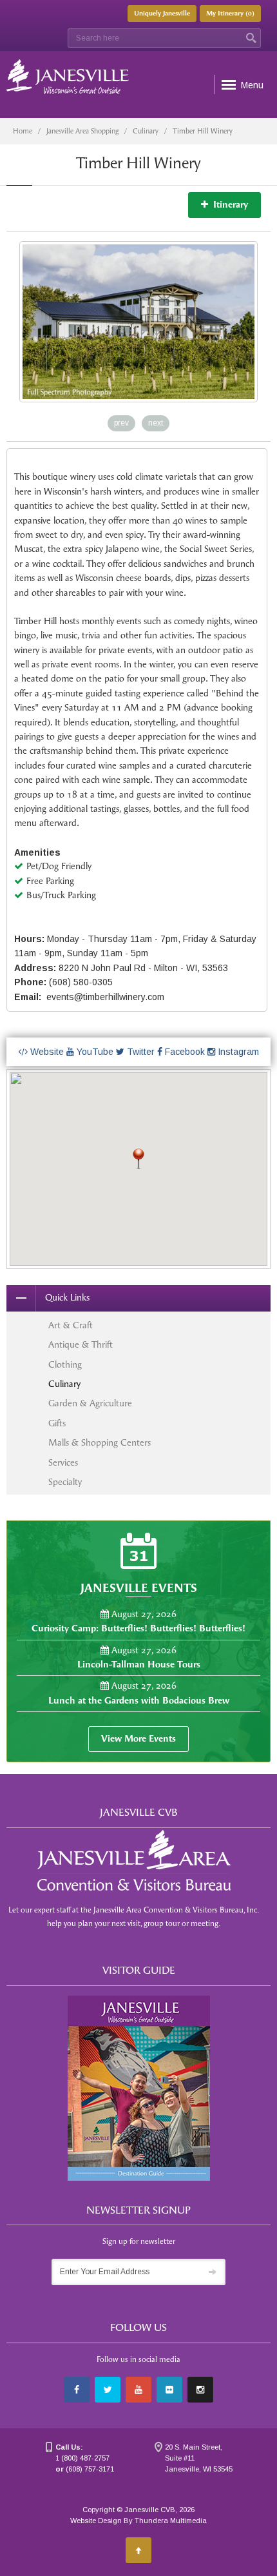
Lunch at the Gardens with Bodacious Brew (139, 1701)
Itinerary (228, 205)
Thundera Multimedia (171, 2521)
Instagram (237, 1052)
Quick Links (67, 1298)
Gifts (57, 1423)
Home (23, 131)
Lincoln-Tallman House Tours (139, 1665)
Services (63, 1463)
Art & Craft (71, 1325)
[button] (138, 1159)
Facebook (184, 1052)
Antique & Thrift (81, 1345)
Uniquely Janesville (162, 14)
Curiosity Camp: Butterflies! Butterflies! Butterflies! (138, 1628)
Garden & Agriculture (90, 1403)
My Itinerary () (230, 14)
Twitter (139, 1052)
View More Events (138, 1739)
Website (46, 1052)
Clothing (65, 1365)
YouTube (94, 1052)
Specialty (65, 1482)
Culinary (146, 131)
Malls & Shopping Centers (100, 1443)
